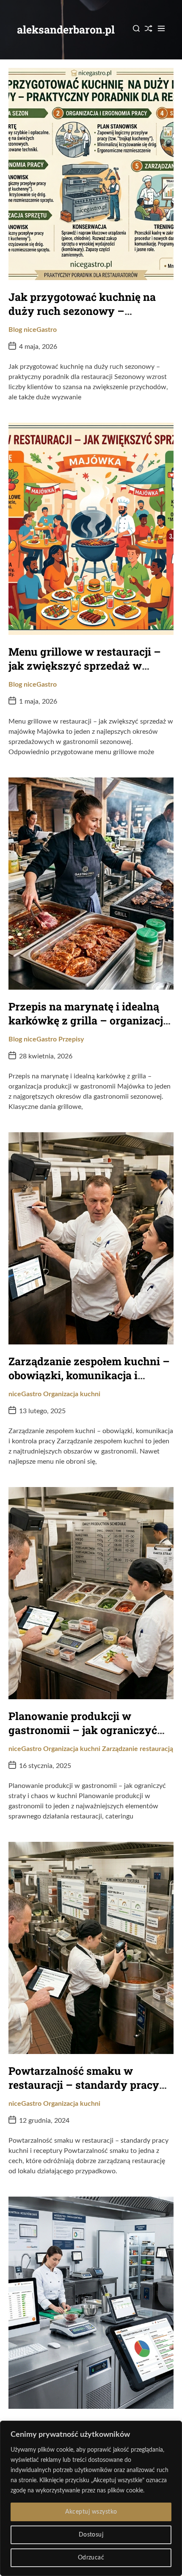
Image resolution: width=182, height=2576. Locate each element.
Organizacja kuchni (72, 1394)
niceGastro (40, 330)
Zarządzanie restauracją (138, 1749)
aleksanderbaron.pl (66, 29)
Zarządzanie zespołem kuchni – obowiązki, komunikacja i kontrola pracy (89, 1375)
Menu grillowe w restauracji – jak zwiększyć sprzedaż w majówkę (85, 665)
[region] (91, 2498)
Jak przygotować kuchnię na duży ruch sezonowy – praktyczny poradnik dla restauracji (82, 318)
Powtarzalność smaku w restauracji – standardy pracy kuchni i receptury (84, 2085)
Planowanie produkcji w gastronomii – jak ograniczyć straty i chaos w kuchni (83, 1730)
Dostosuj (91, 2535)
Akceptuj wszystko (91, 2512)
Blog (15, 330)
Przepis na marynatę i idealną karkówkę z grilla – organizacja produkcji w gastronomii (89, 1020)
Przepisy (71, 1039)
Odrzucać (91, 2558)
